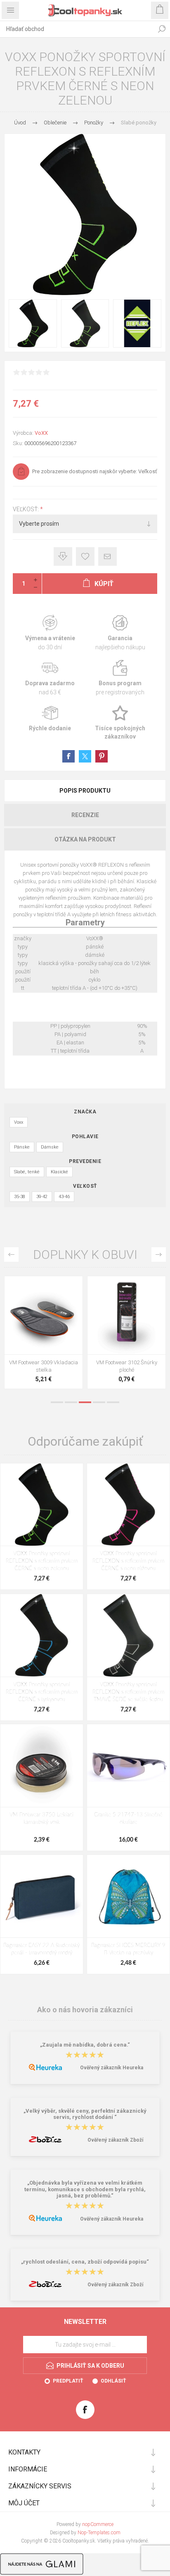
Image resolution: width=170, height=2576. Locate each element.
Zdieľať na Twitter (85, 756)
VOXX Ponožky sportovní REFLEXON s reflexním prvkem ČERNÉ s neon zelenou (42, 1561)
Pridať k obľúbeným (85, 556)
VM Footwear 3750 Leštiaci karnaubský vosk (41, 1819)
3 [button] (85, 1402)
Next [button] (159, 1255)
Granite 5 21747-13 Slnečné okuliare (128, 1819)
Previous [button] (11, 1255)
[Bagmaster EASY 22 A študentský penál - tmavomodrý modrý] (42, 1896)
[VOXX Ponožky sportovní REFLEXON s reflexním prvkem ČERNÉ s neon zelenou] (42, 1505)
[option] (44, 1334)
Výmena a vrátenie (50, 633)
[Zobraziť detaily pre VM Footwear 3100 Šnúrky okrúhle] (44, 1315)
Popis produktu (85, 791)
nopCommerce (98, 2524)
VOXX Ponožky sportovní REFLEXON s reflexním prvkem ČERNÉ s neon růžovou (128, 1561)
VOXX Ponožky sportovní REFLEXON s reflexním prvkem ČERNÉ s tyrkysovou (42, 1692)
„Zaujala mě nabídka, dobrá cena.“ (85, 2045)
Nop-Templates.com (99, 2533)
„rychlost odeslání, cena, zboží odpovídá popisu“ (85, 2262)
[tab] (85, 791)
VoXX (41, 433)
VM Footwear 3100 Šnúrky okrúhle (44, 1366)
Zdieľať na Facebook (68, 756)
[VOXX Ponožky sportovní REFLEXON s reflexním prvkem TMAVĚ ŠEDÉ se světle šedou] (128, 1635)
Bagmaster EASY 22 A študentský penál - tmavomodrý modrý (41, 1949)
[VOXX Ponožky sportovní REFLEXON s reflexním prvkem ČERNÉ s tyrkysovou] (42, 1635)
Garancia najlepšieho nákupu (120, 633)
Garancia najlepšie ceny (63, 556)
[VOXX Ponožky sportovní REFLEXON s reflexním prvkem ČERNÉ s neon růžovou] (128, 1505)
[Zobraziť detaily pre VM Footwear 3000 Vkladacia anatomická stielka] (126, 1315)
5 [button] (113, 1402)
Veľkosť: (26, 509)
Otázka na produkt (85, 839)
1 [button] (57, 1402)
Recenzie (85, 815)
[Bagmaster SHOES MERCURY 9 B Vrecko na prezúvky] (128, 1896)
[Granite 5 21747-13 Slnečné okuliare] (128, 1766)
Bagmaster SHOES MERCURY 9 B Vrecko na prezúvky (128, 1949)
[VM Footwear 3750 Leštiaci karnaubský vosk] (42, 1766)
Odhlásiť (113, 2381)
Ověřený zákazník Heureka (112, 2068)
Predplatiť (68, 2381)
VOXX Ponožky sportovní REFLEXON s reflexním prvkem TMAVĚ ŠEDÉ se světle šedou (128, 1692)
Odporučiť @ (107, 556)
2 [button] (71, 1402)
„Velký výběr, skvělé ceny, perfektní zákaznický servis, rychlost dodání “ (85, 2114)
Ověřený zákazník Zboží (115, 2140)
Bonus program (120, 678)
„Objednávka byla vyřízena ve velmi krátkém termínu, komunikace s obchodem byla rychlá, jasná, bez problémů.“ (85, 2190)
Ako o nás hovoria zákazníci (85, 2010)
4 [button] (99, 1402)
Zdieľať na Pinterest (102, 756)
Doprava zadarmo (50, 678)
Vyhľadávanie (162, 29)
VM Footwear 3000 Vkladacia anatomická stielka (126, 1366)
